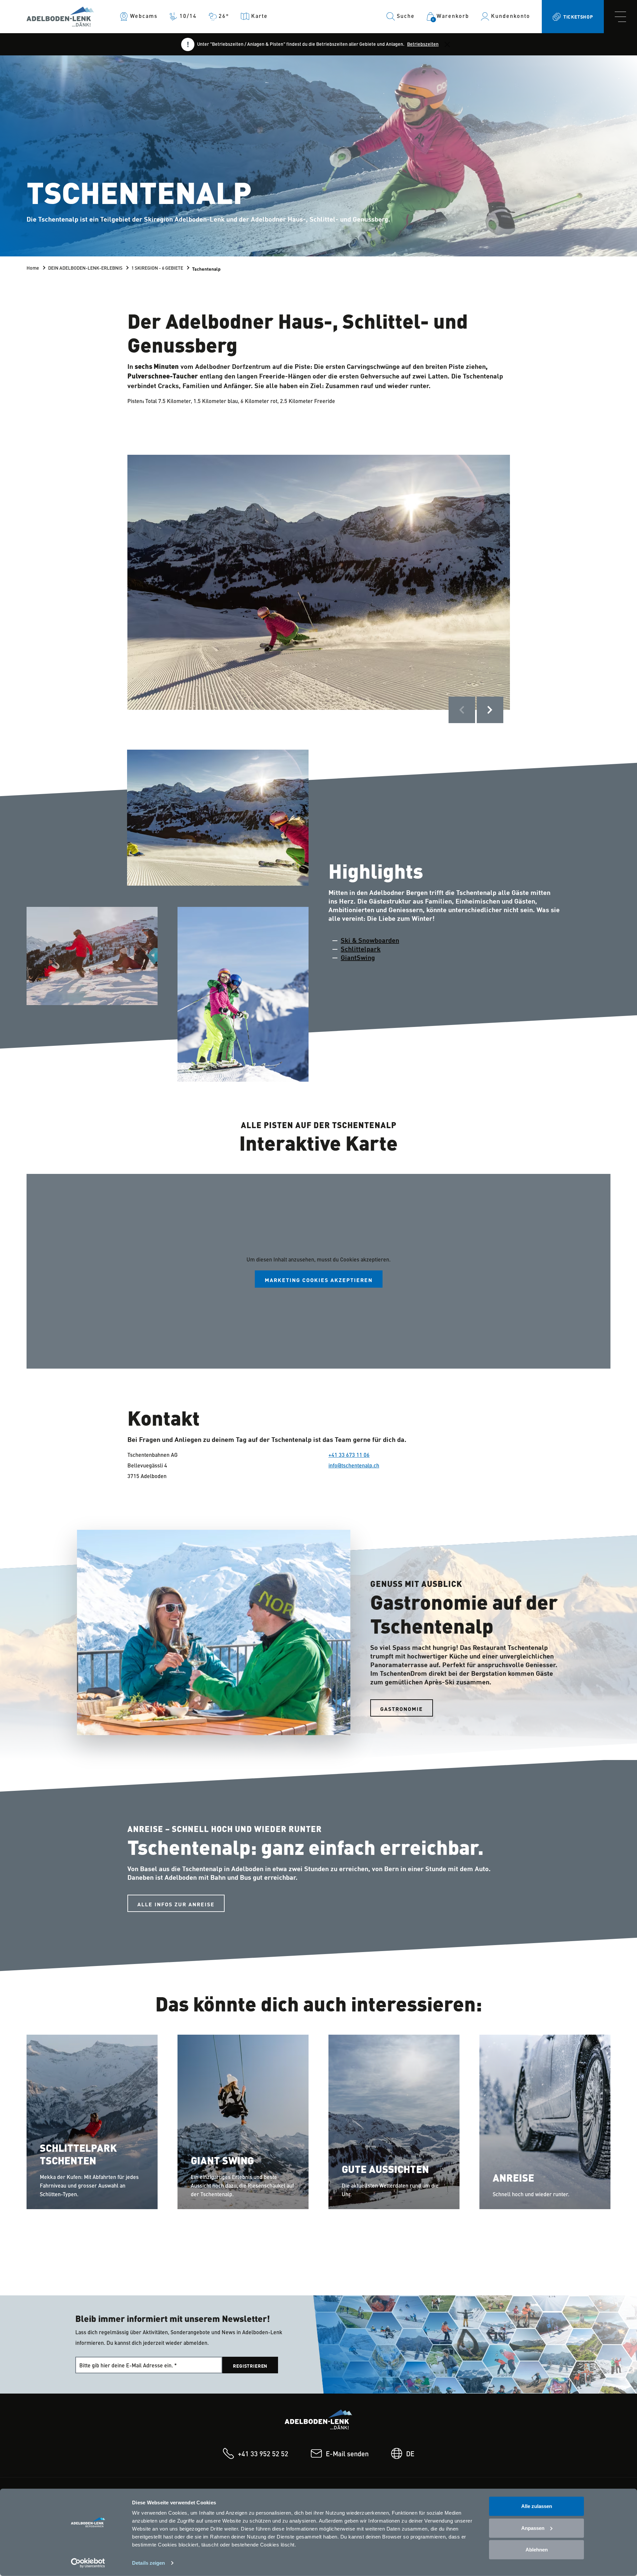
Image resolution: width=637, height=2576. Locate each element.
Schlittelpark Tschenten (78, 2155)
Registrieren (250, 2366)
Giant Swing (222, 2162)
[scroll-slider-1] (490, 710)
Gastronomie (402, 1709)
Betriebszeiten (423, 44)
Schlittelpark (361, 949)
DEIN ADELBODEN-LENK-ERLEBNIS (85, 268)
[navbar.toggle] (620, 17)
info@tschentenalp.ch (354, 1466)
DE (410, 2455)
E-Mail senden (347, 2455)
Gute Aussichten (385, 2170)
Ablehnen (537, 2550)
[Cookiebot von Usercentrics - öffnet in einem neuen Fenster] (88, 2563)
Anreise (513, 2179)
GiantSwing (358, 957)
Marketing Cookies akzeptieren (319, 1280)
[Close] (447, 44)
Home (33, 268)
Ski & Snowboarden (370, 940)
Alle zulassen (537, 2506)
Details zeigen (148, 2563)
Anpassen (533, 2528)
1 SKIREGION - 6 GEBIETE (157, 268)
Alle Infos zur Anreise (176, 1904)
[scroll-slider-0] (462, 710)
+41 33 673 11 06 (349, 1456)
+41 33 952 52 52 (263, 2455)
